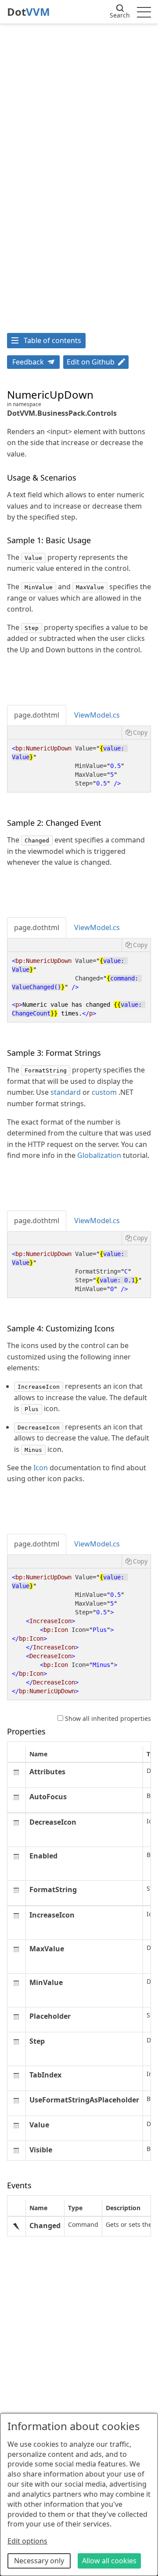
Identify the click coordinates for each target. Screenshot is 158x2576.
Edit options (27, 2541)
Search (120, 15)
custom (104, 1092)
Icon (41, 1468)
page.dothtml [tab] (37, 715)
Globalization (99, 1155)
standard (66, 1092)
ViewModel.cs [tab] (97, 715)
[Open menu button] (144, 12)
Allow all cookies (109, 2561)
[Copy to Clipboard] (136, 732)
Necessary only (39, 2561)
